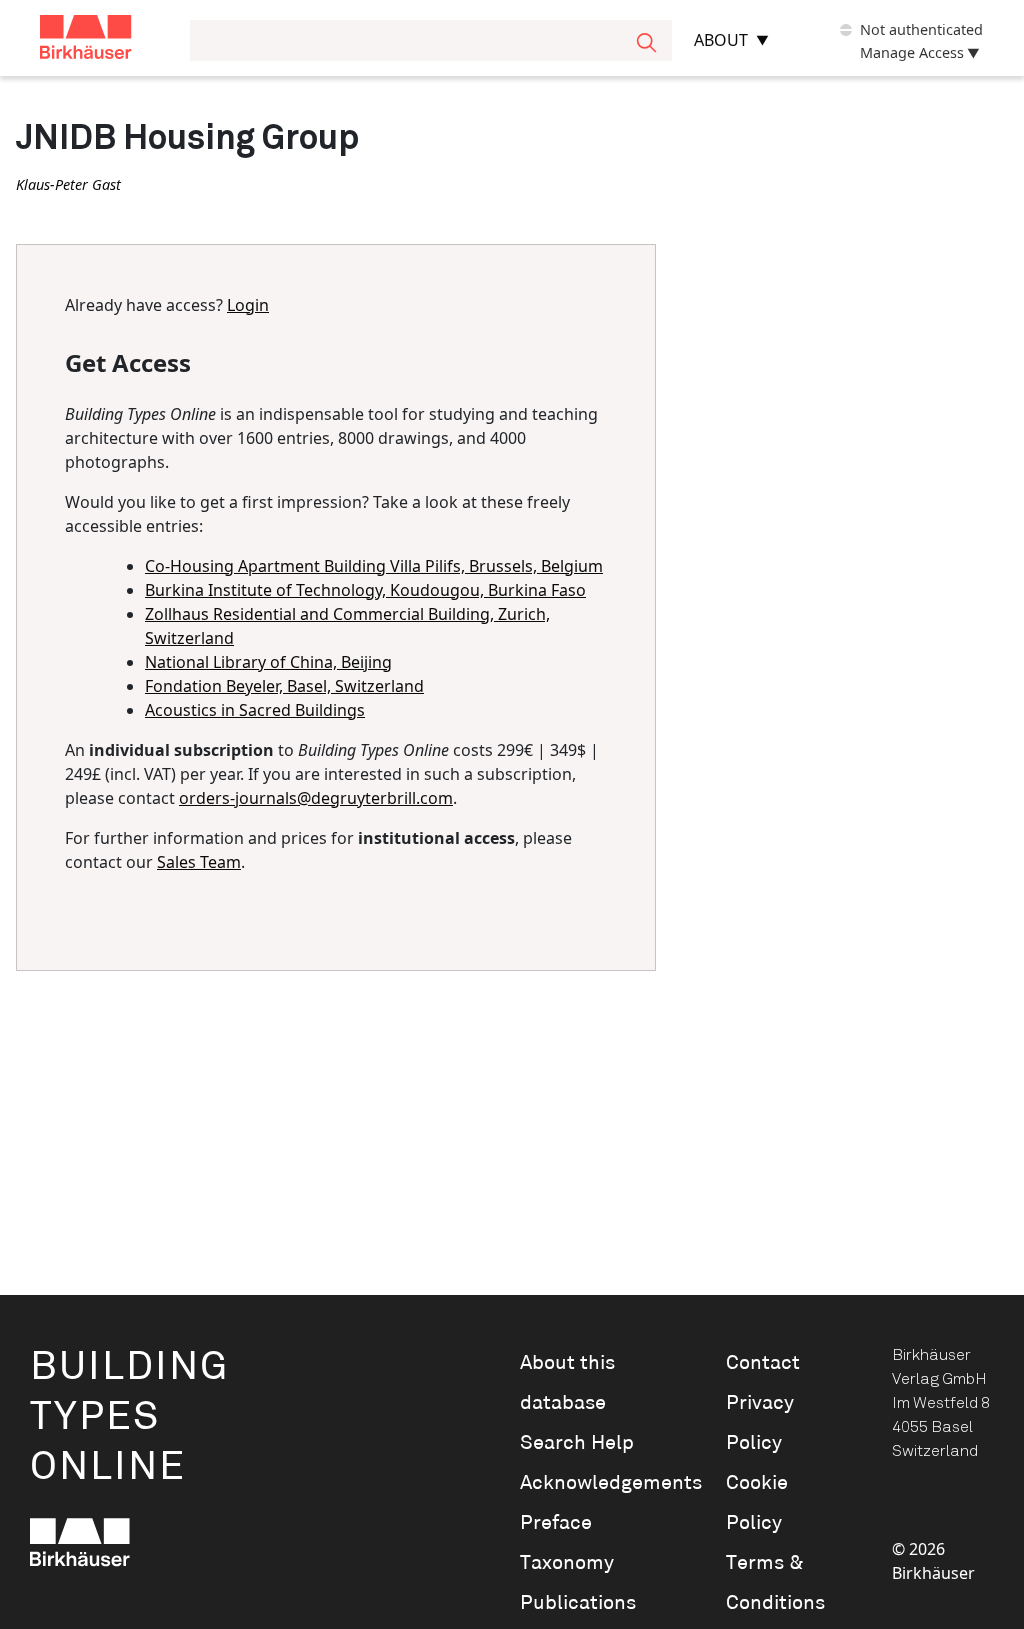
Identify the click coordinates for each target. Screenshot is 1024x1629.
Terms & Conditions (775, 1583)
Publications (578, 1603)
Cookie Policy (757, 1503)
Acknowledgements (595, 1483)
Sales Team (199, 862)
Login (248, 305)
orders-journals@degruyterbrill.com (316, 798)
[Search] (646, 40)
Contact (763, 1363)
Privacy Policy (760, 1423)
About (721, 40)
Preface (556, 1523)
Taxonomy (567, 1563)
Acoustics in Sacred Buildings (255, 710)
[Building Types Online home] (111, 40)
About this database (567, 1383)
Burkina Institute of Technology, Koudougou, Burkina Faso (365, 590)
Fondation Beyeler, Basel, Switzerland (284, 686)
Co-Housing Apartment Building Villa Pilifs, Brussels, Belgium (374, 566)
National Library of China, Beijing (268, 662)
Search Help (577, 1443)
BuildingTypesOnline (129, 1417)
